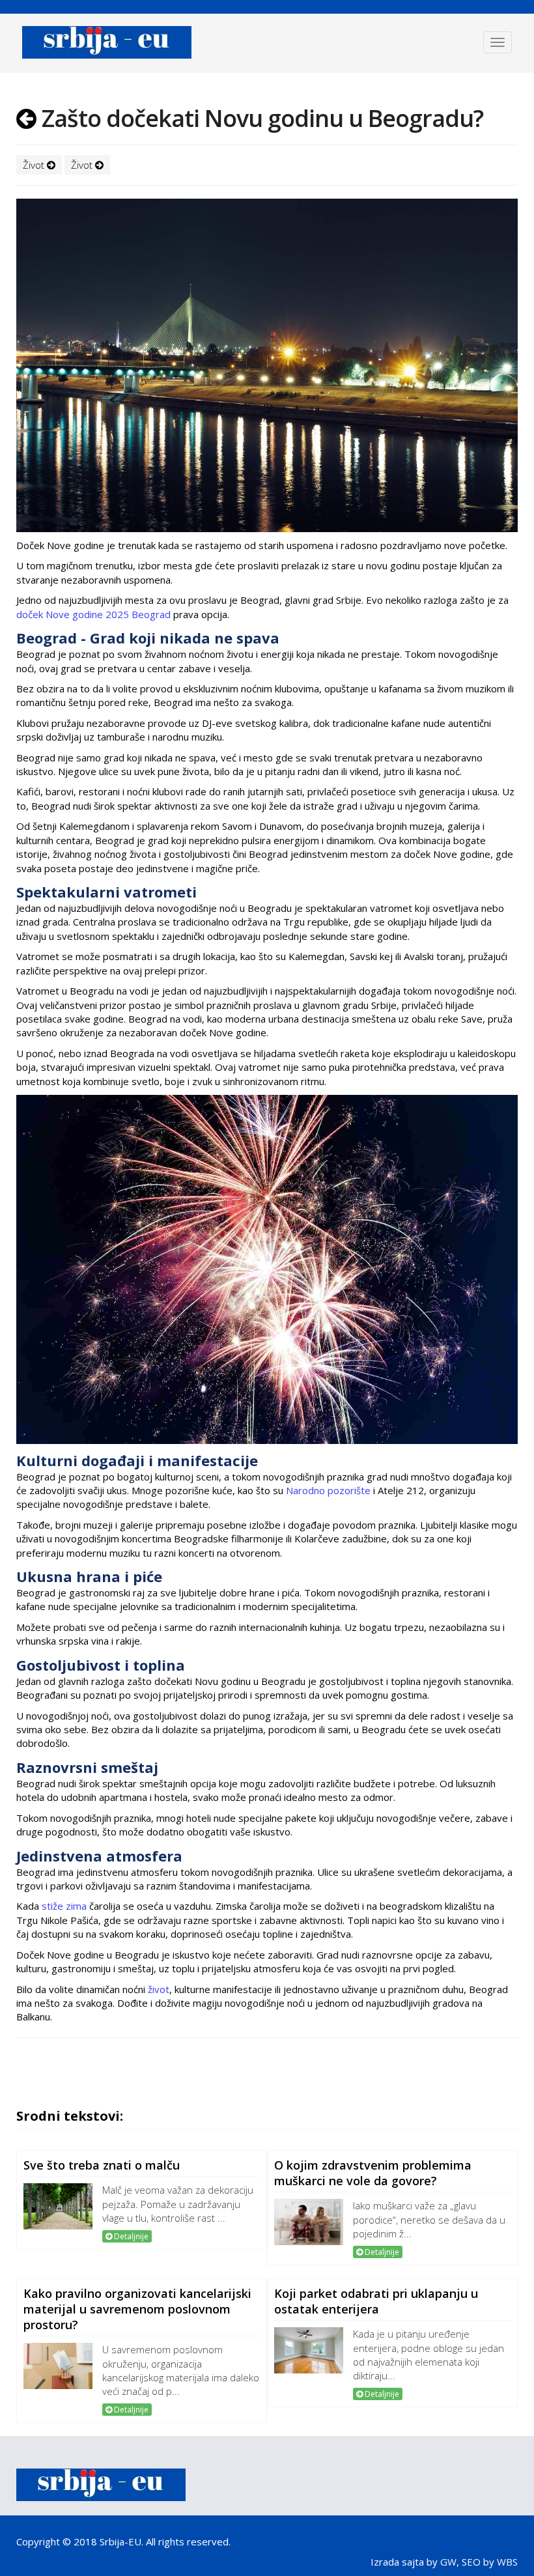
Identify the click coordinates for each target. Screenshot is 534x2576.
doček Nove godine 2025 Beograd (93, 614)
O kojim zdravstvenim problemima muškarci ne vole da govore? (373, 2173)
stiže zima (64, 1906)
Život (35, 165)
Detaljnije (130, 2236)
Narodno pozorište (328, 1490)
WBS (507, 2562)
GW (448, 2562)
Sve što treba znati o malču (102, 2165)
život (159, 1989)
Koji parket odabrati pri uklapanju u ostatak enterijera (376, 2301)
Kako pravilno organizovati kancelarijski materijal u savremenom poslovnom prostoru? (137, 2309)
